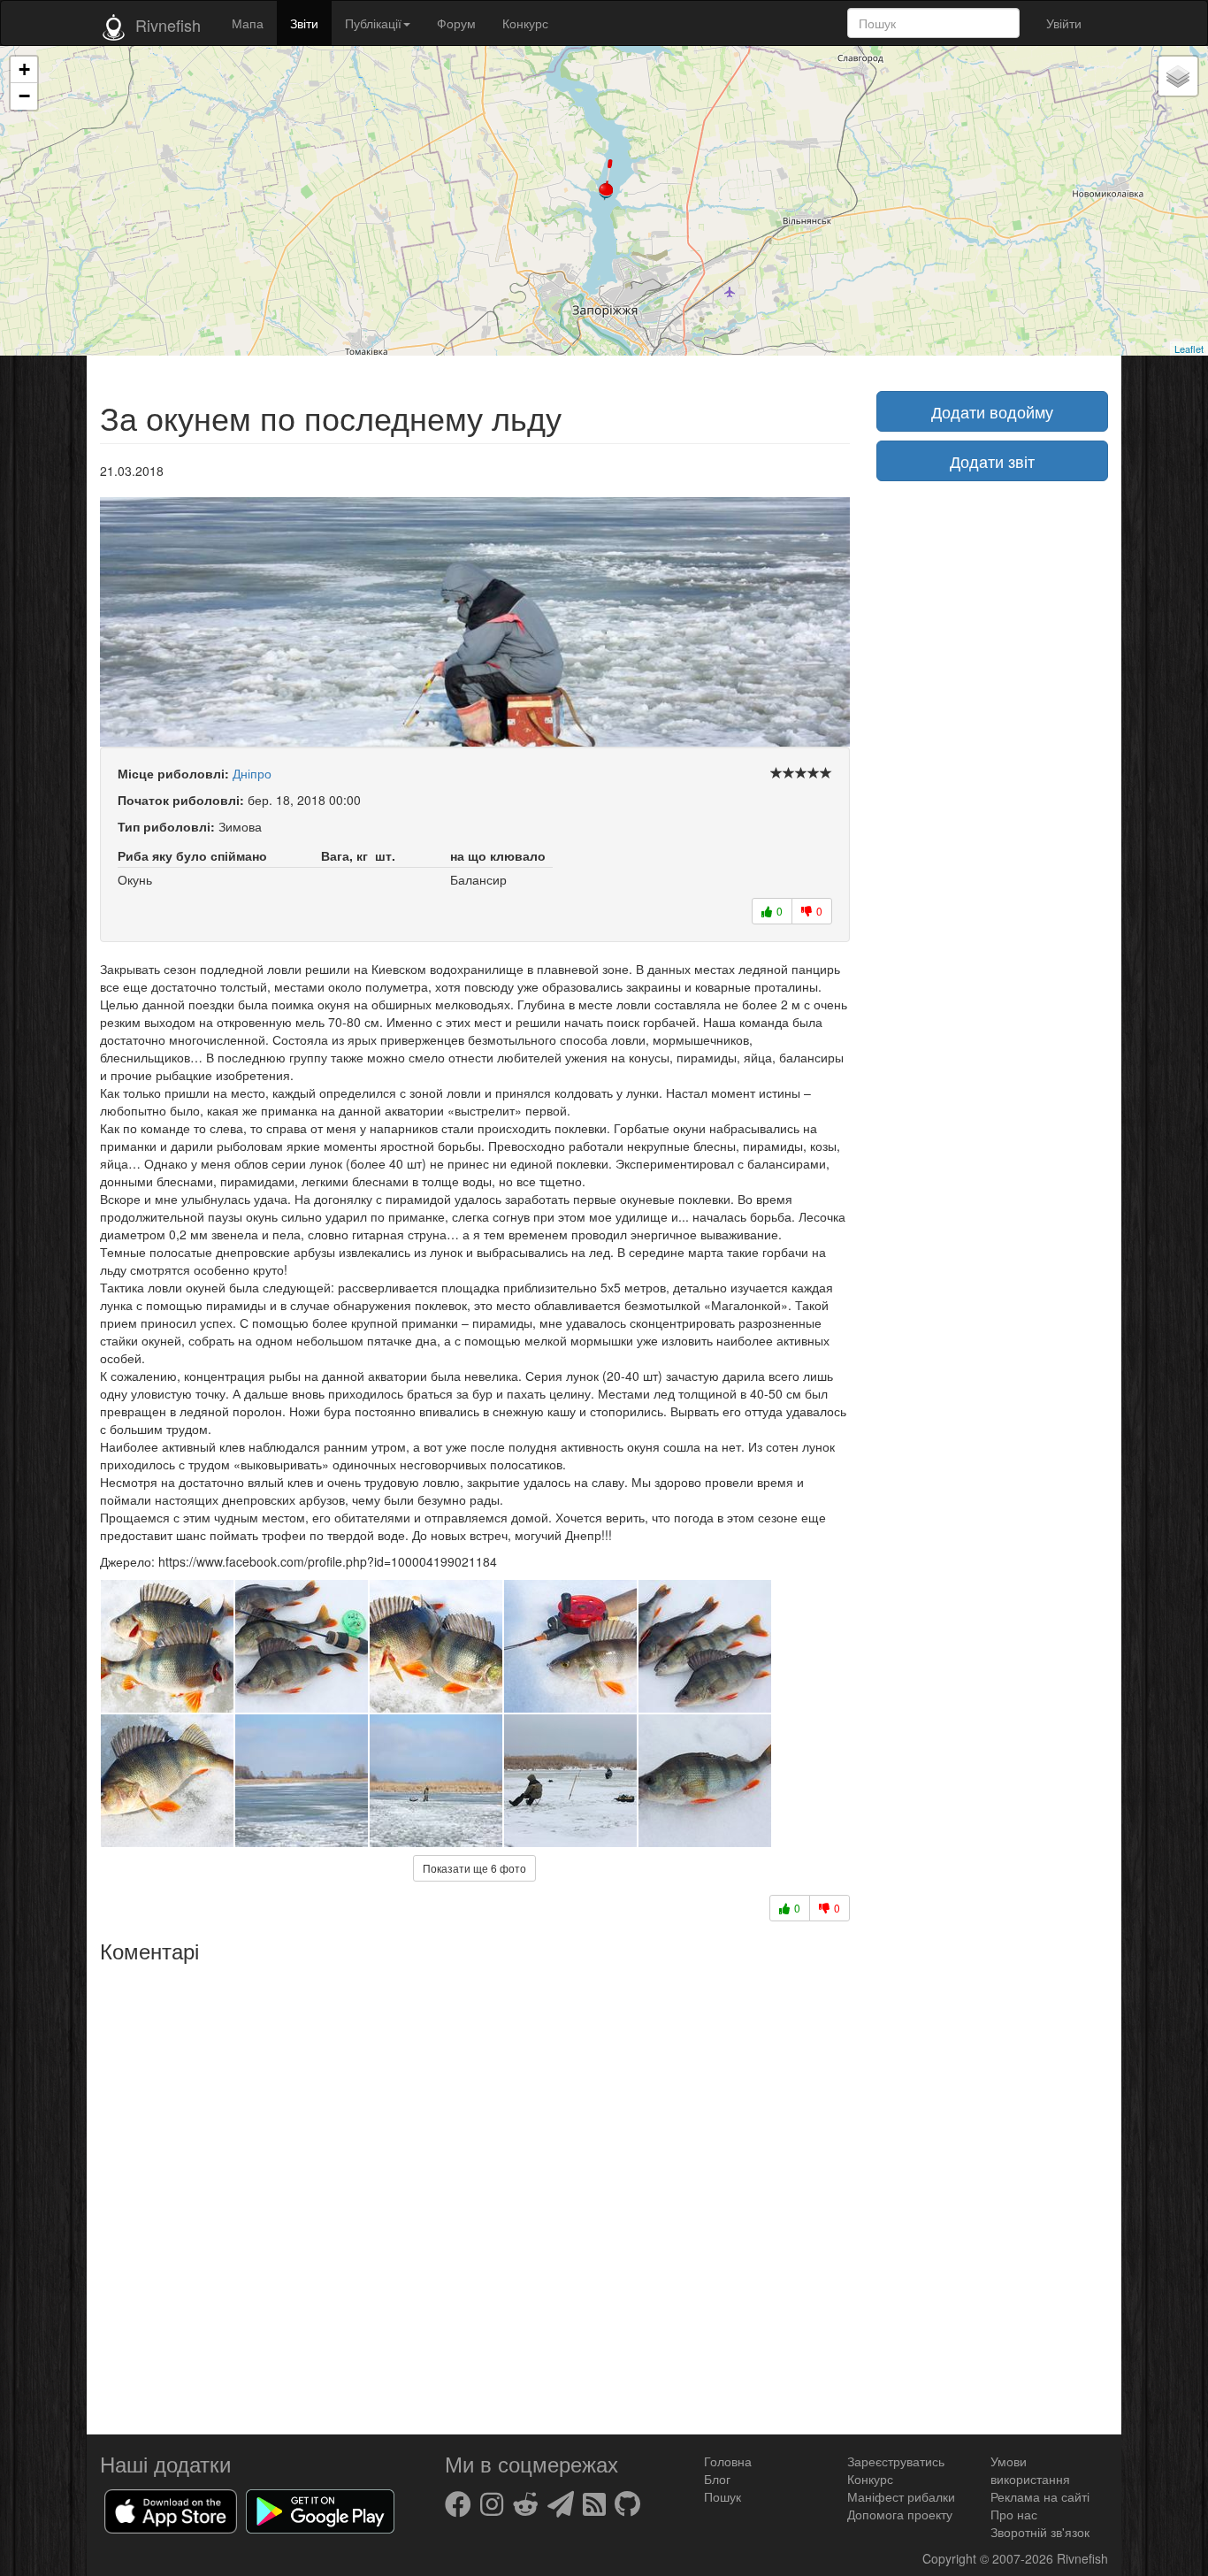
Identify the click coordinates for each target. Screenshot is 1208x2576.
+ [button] (24, 69)
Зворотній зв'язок (1040, 2532)
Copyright (951, 2558)
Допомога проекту (900, 2514)
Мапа (248, 23)
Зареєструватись (896, 2461)
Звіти (304, 23)
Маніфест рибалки (901, 2496)
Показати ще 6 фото (474, 1868)
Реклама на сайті (1040, 2496)
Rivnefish (1082, 2558)
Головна (728, 2461)
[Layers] (1178, 76)
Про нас (1014, 2514)
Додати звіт (992, 461)
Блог (717, 2479)
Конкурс (525, 23)
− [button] (24, 96)
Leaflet (1189, 349)
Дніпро (252, 773)
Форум (456, 23)
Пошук (723, 2496)
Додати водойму (992, 411)
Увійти (1064, 23)
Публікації (373, 23)
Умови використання (1030, 2470)
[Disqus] (475, 2192)
